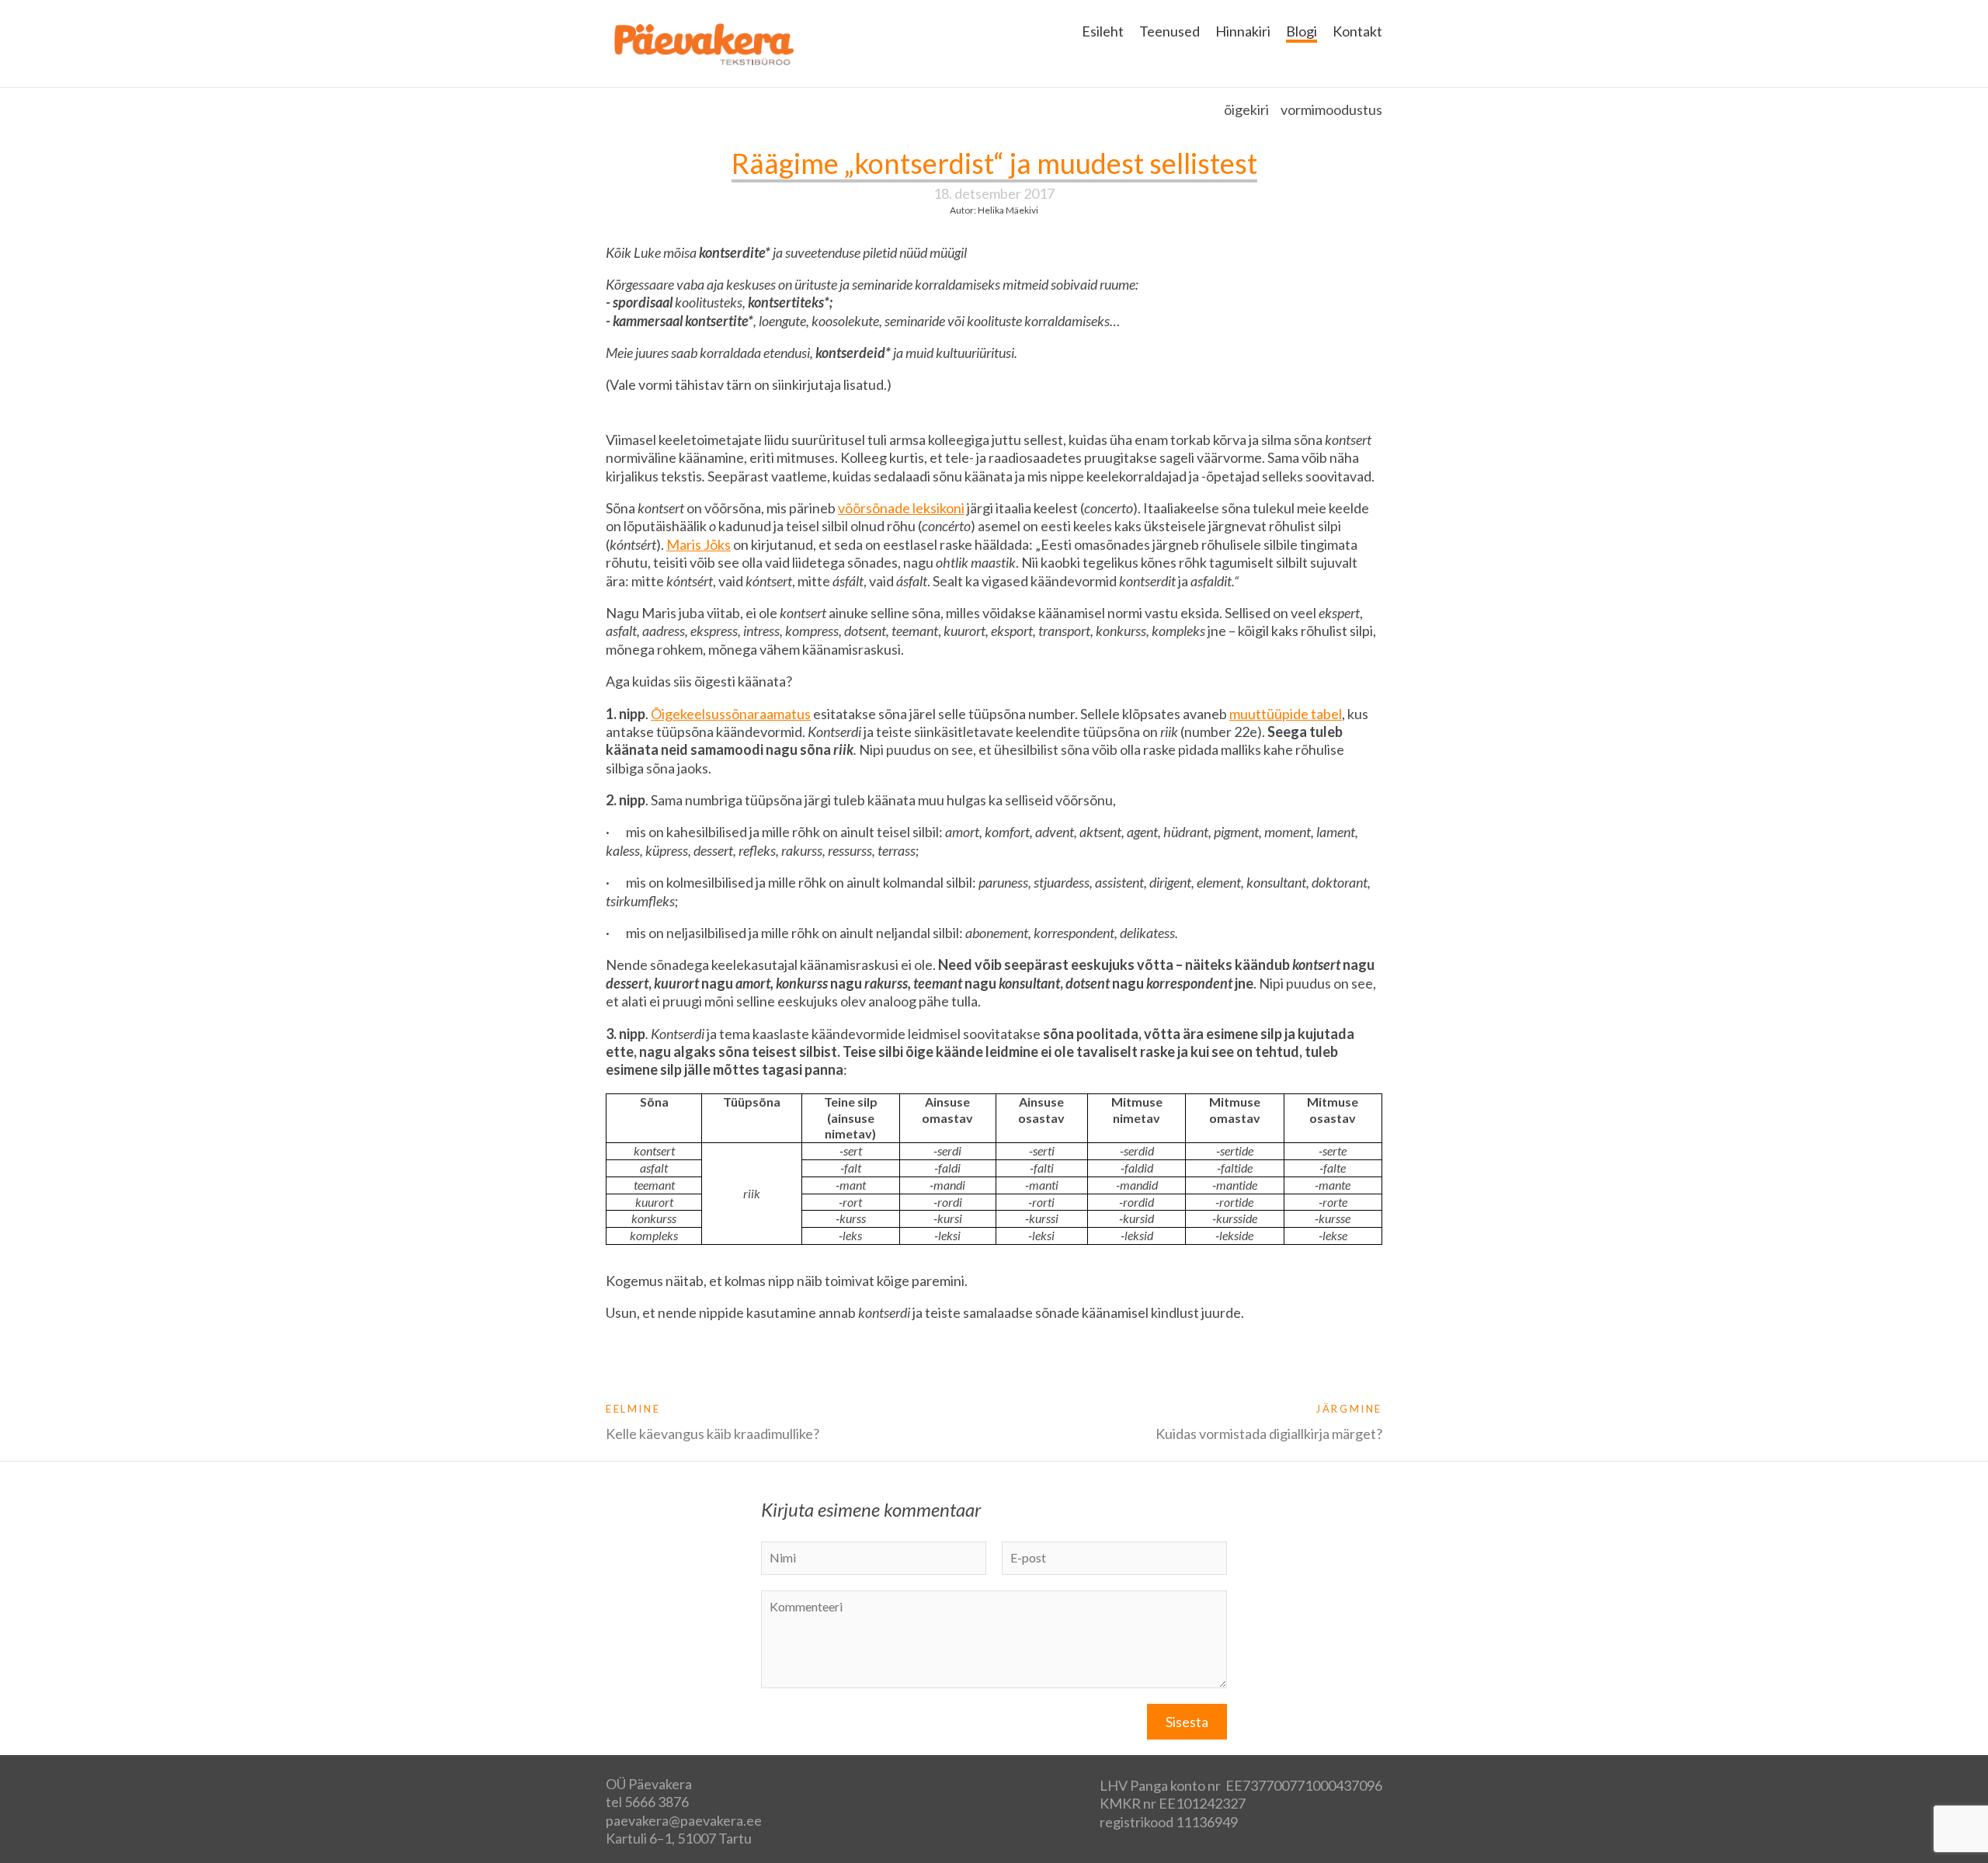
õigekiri (1246, 109)
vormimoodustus (1331, 109)
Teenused (1170, 31)
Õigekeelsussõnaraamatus (731, 714)
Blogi (1302, 31)
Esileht (1103, 31)
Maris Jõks (699, 544)
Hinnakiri (1243, 31)
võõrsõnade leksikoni (901, 508)
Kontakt (1357, 31)
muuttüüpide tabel (1286, 714)
